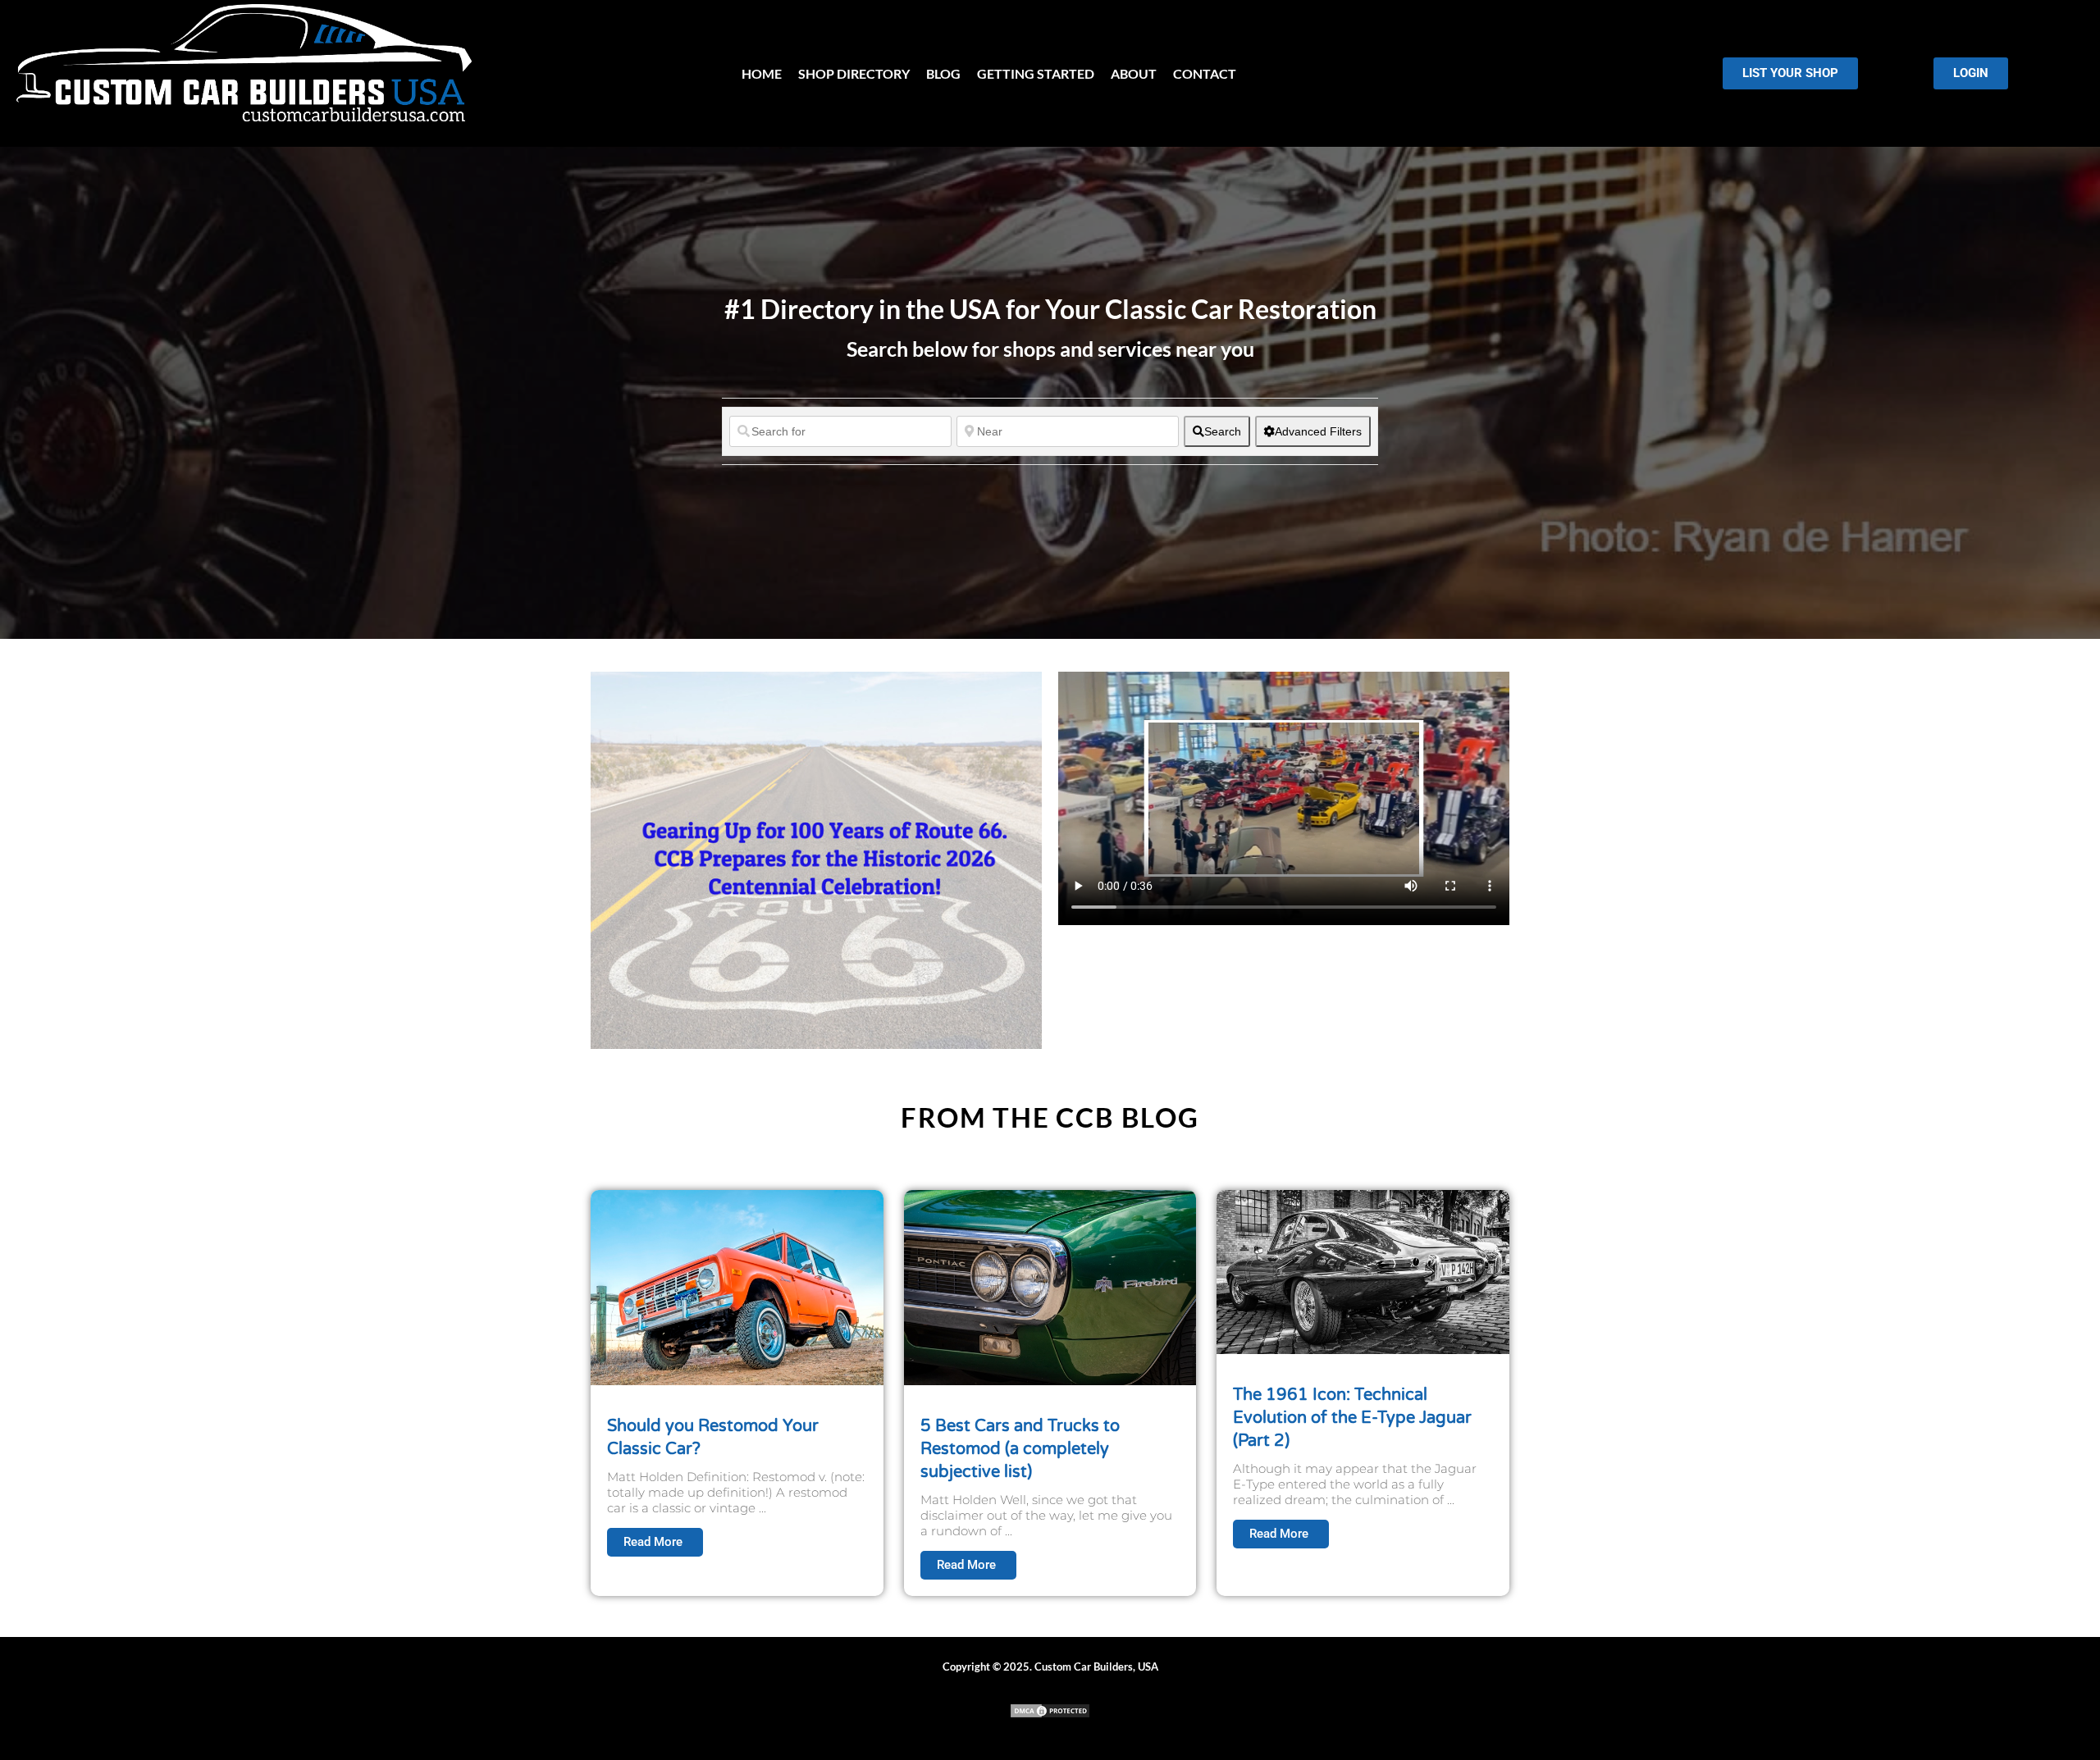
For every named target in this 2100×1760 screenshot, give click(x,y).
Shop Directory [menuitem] (854, 73)
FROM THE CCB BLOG (1050, 1117)
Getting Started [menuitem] (1036, 73)
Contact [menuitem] (1205, 73)
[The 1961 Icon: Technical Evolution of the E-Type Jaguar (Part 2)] (1363, 1270)
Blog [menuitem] (943, 73)
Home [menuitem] (762, 73)
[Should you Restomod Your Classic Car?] (737, 1286)
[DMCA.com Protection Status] (1050, 1714)
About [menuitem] (1134, 73)
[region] (213, 1641)
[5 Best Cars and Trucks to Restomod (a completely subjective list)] (1050, 1286)
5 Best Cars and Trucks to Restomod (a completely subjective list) (1020, 1449)
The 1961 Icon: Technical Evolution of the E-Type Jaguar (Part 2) (1352, 1418)
